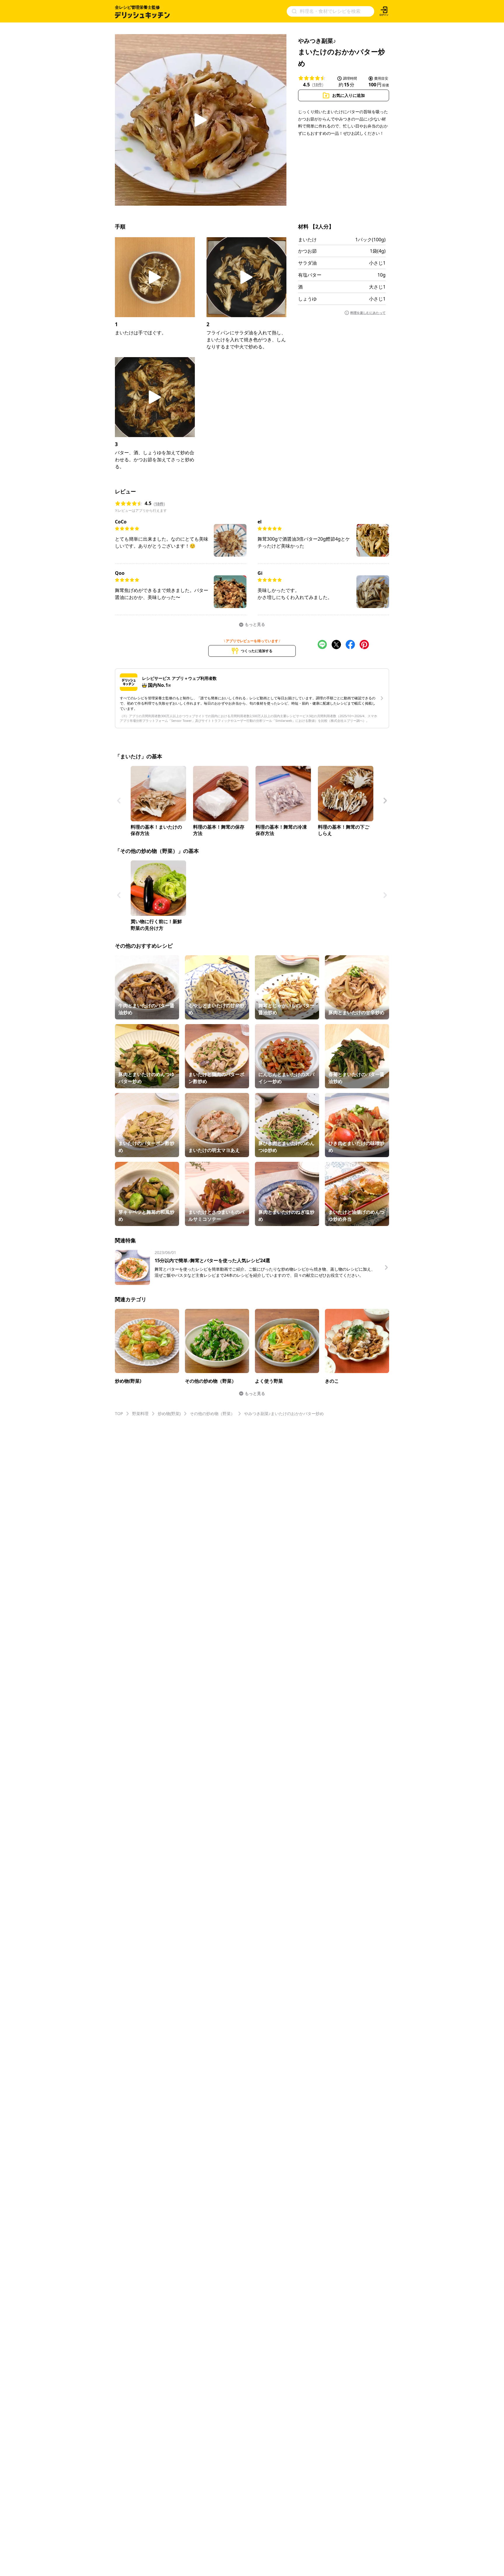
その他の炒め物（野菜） (212, 1413)
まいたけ (307, 240)
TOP (119, 1413)
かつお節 (307, 251)
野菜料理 (140, 1413)
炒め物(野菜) (169, 1413)
